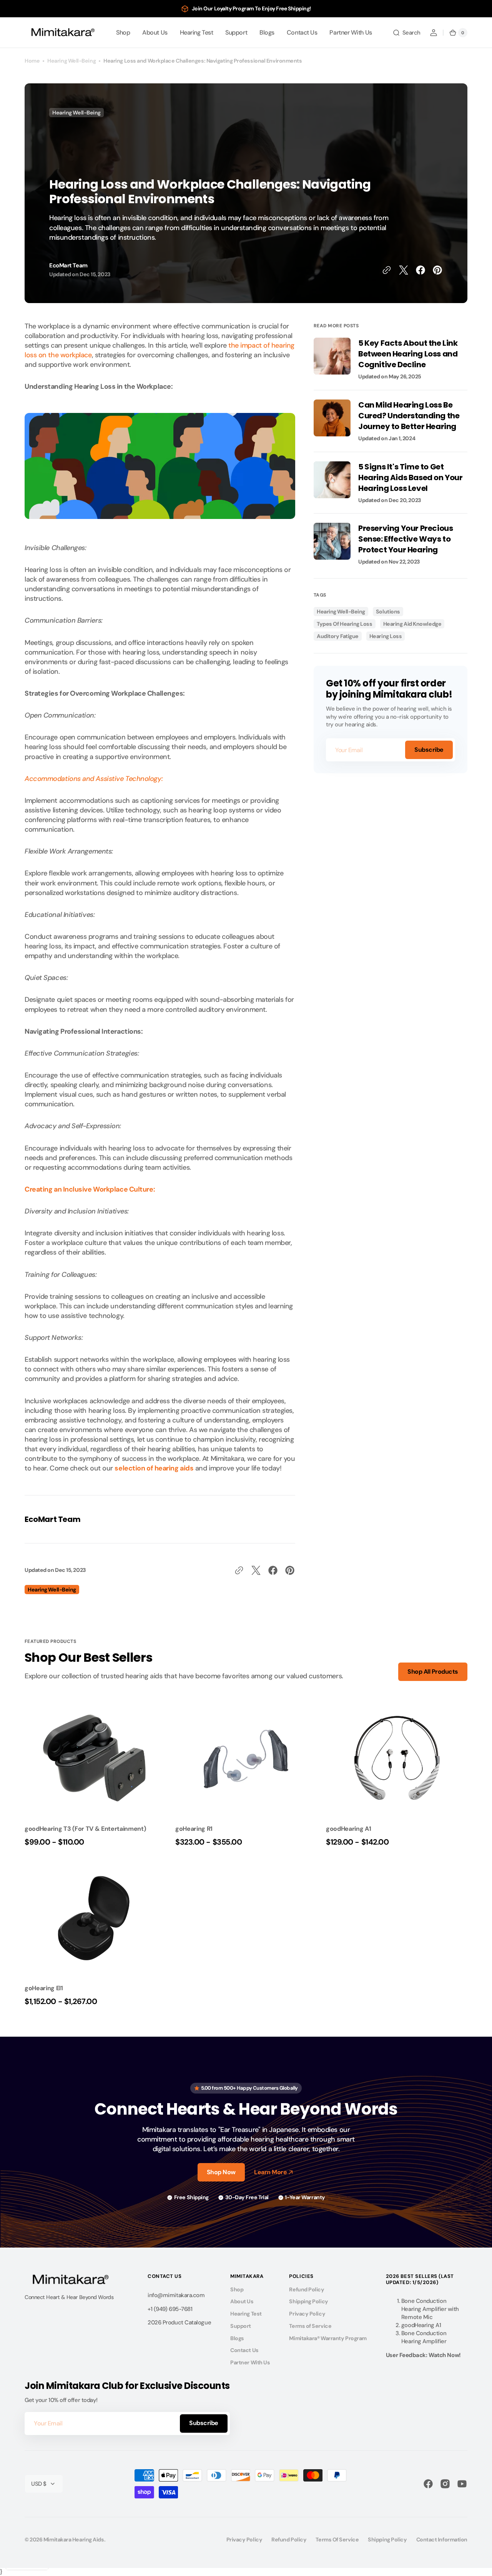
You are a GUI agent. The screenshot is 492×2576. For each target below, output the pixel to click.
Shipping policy (387, 2540)
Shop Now (221, 2172)
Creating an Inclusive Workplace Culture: (90, 1189)
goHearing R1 (194, 1829)
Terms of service (337, 2540)
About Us (242, 2301)
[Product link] (95, 1775)
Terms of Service (310, 2326)
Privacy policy (244, 2540)
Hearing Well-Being (71, 61)
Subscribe (429, 750)
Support (241, 2326)
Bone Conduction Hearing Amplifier (424, 2337)
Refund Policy (307, 2289)
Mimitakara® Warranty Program (328, 2338)
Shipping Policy (308, 2301)
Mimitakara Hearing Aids (74, 2540)
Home (32, 61)
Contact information (442, 2540)
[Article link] (391, 364)
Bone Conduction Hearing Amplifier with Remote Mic (430, 2309)
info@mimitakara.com (176, 2295)
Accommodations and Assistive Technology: (94, 779)
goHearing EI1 (44, 1988)
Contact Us (244, 2350)
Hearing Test (246, 2314)
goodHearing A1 (349, 1829)
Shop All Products (433, 1672)
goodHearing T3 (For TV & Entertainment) (85, 1829)
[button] (406, 33)
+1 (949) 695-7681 (170, 2309)
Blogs (237, 2338)
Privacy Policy (307, 2314)
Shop (237, 2289)
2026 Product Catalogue (179, 2322)
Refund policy (289, 2540)
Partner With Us (250, 2362)
